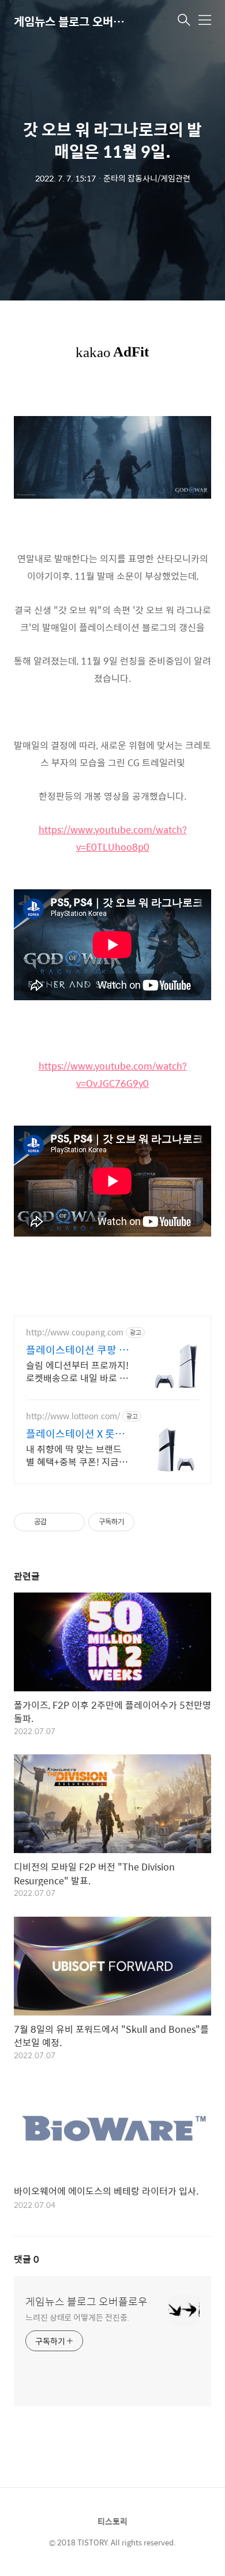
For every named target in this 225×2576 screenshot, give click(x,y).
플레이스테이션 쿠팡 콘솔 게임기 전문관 (77, 1350)
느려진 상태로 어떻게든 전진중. (77, 2317)
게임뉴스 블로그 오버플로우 (72, 21)
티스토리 (112, 2521)
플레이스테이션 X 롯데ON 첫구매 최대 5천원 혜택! (75, 1434)
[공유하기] (57, 1522)
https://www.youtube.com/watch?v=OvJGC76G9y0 (113, 1074)
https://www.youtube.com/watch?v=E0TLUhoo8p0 (113, 838)
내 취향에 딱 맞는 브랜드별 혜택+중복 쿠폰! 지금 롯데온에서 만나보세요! (78, 1455)
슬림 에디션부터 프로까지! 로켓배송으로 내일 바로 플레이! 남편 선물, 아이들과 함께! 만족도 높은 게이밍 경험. (77, 1371)
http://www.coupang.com (75, 1332)
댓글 (27, 2259)
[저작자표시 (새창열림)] (140, 1522)
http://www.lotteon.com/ (73, 1416)
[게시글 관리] (72, 1522)
